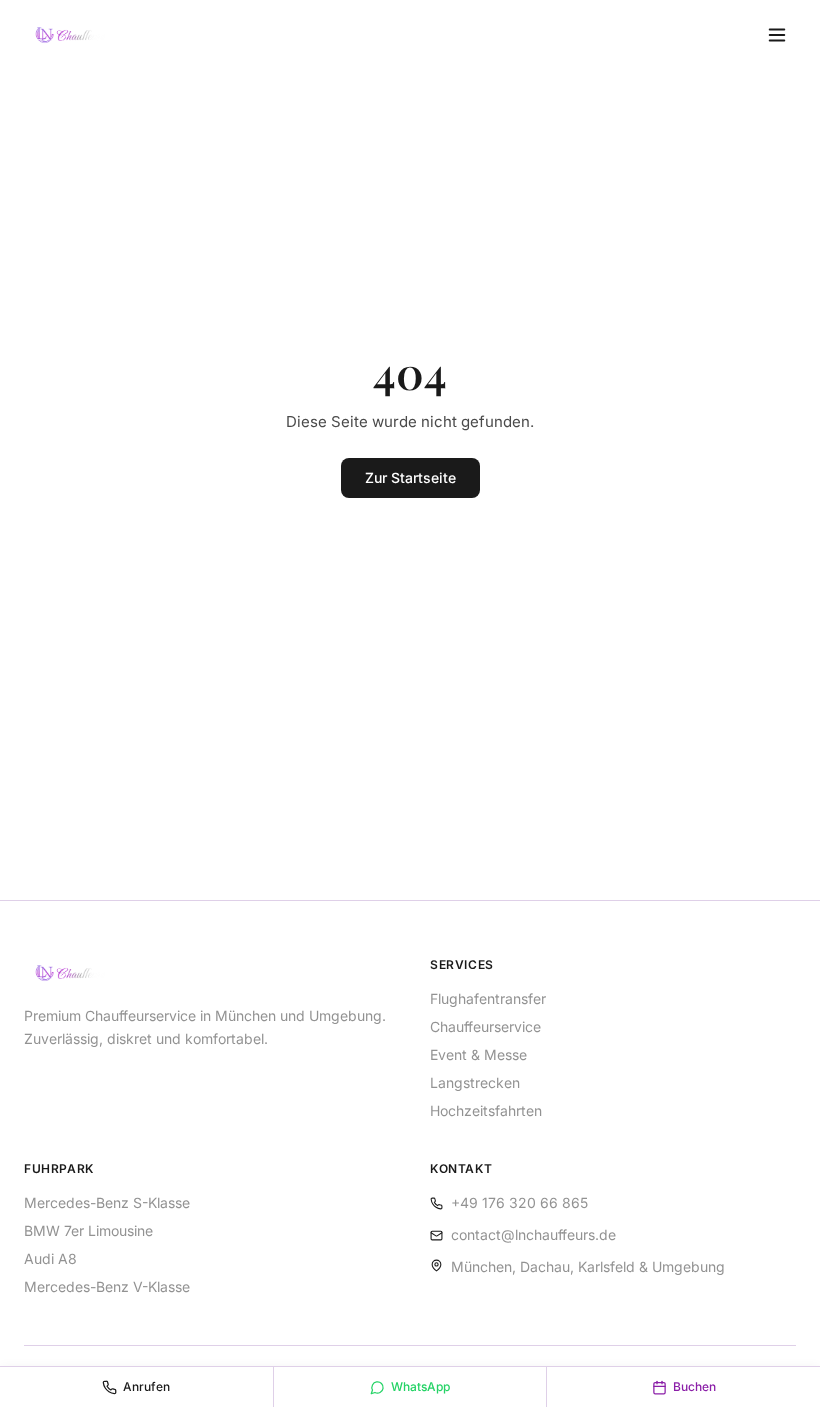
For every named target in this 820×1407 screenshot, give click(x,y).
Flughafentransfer (488, 998)
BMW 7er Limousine (88, 1230)
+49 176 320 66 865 (519, 1202)
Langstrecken (475, 1082)
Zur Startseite (410, 477)
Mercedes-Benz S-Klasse (107, 1202)
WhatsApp (420, 1386)
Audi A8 (50, 1258)
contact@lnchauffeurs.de (533, 1234)
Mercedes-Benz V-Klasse (107, 1286)
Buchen (694, 1386)
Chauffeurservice (485, 1026)
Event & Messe (478, 1054)
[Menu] (777, 35)
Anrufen (146, 1386)
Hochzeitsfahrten (486, 1110)
